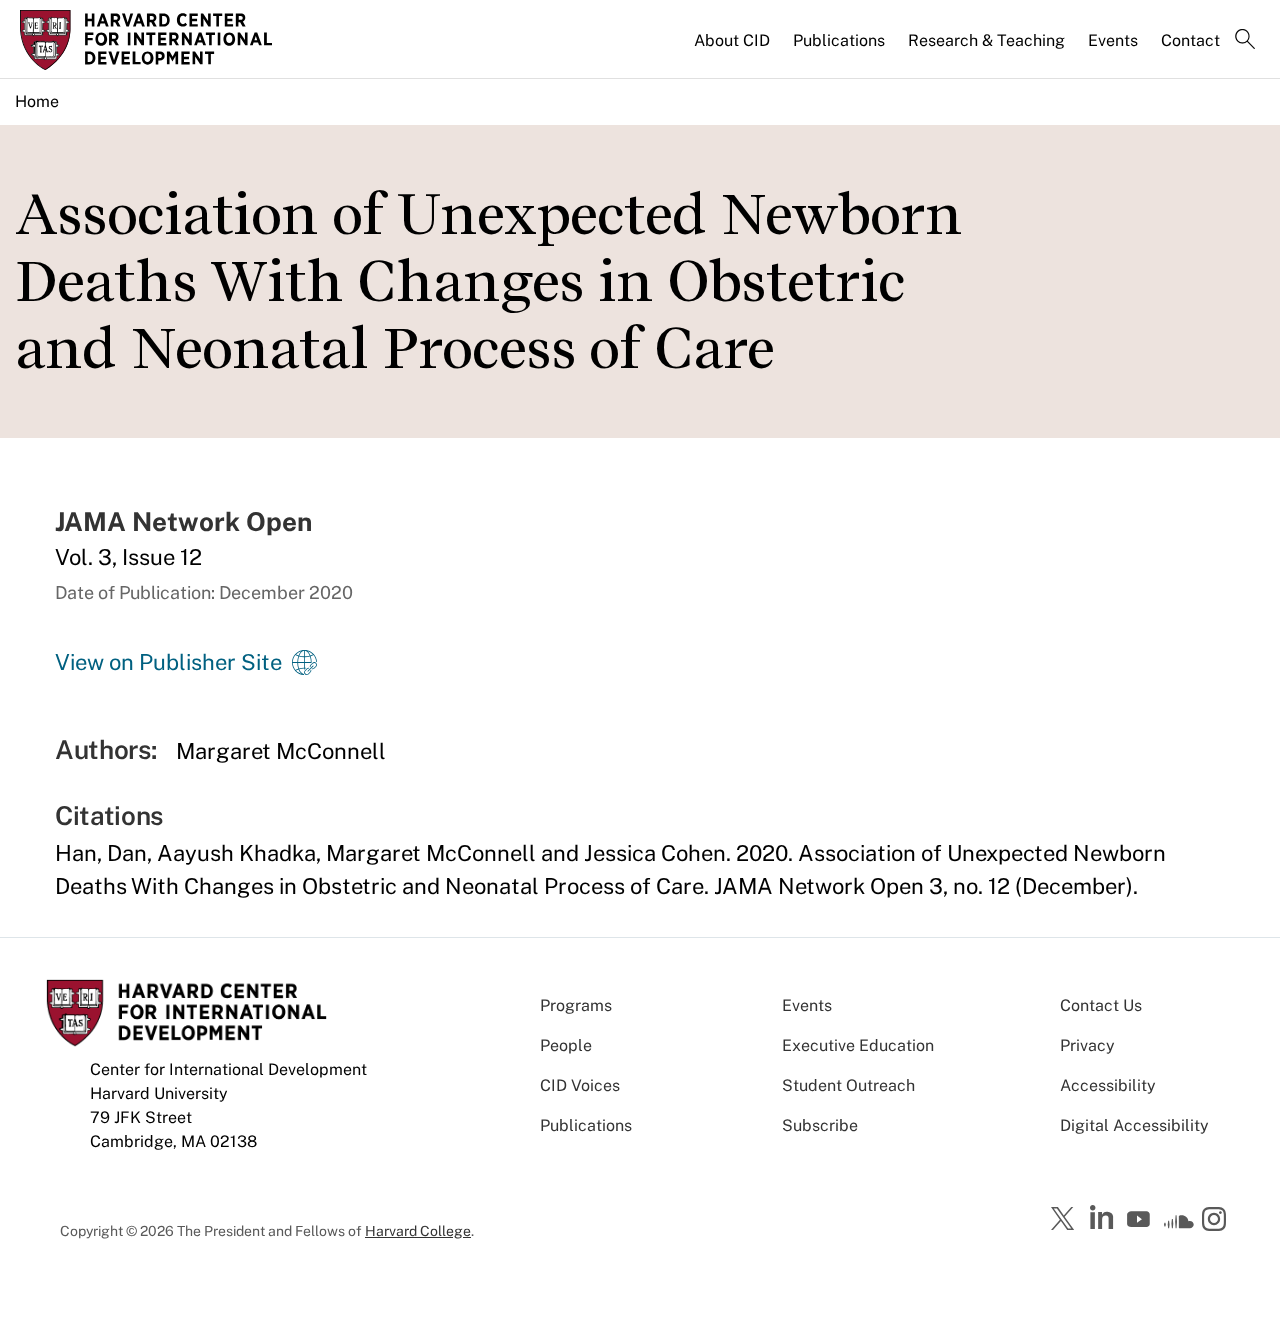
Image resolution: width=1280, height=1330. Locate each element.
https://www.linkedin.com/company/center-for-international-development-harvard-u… (1104, 1218)
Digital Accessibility (1134, 1125)
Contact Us (1101, 1005)
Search (1245, 41)
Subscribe (820, 1125)
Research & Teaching (986, 40)
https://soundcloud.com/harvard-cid (1179, 1226)
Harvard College (418, 1231)
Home (37, 101)
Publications (839, 40)
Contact (1190, 40)
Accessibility (1108, 1085)
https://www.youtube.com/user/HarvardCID (1141, 1220)
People (566, 1045)
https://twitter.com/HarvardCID (1066, 1220)
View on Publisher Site (168, 662)
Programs (576, 1005)
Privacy (1087, 1045)
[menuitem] (733, 49)
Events (1113, 40)
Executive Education (858, 1045)
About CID (732, 40)
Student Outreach (848, 1085)
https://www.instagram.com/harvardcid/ (1217, 1221)
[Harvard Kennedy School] (164, 40)
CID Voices (580, 1085)
